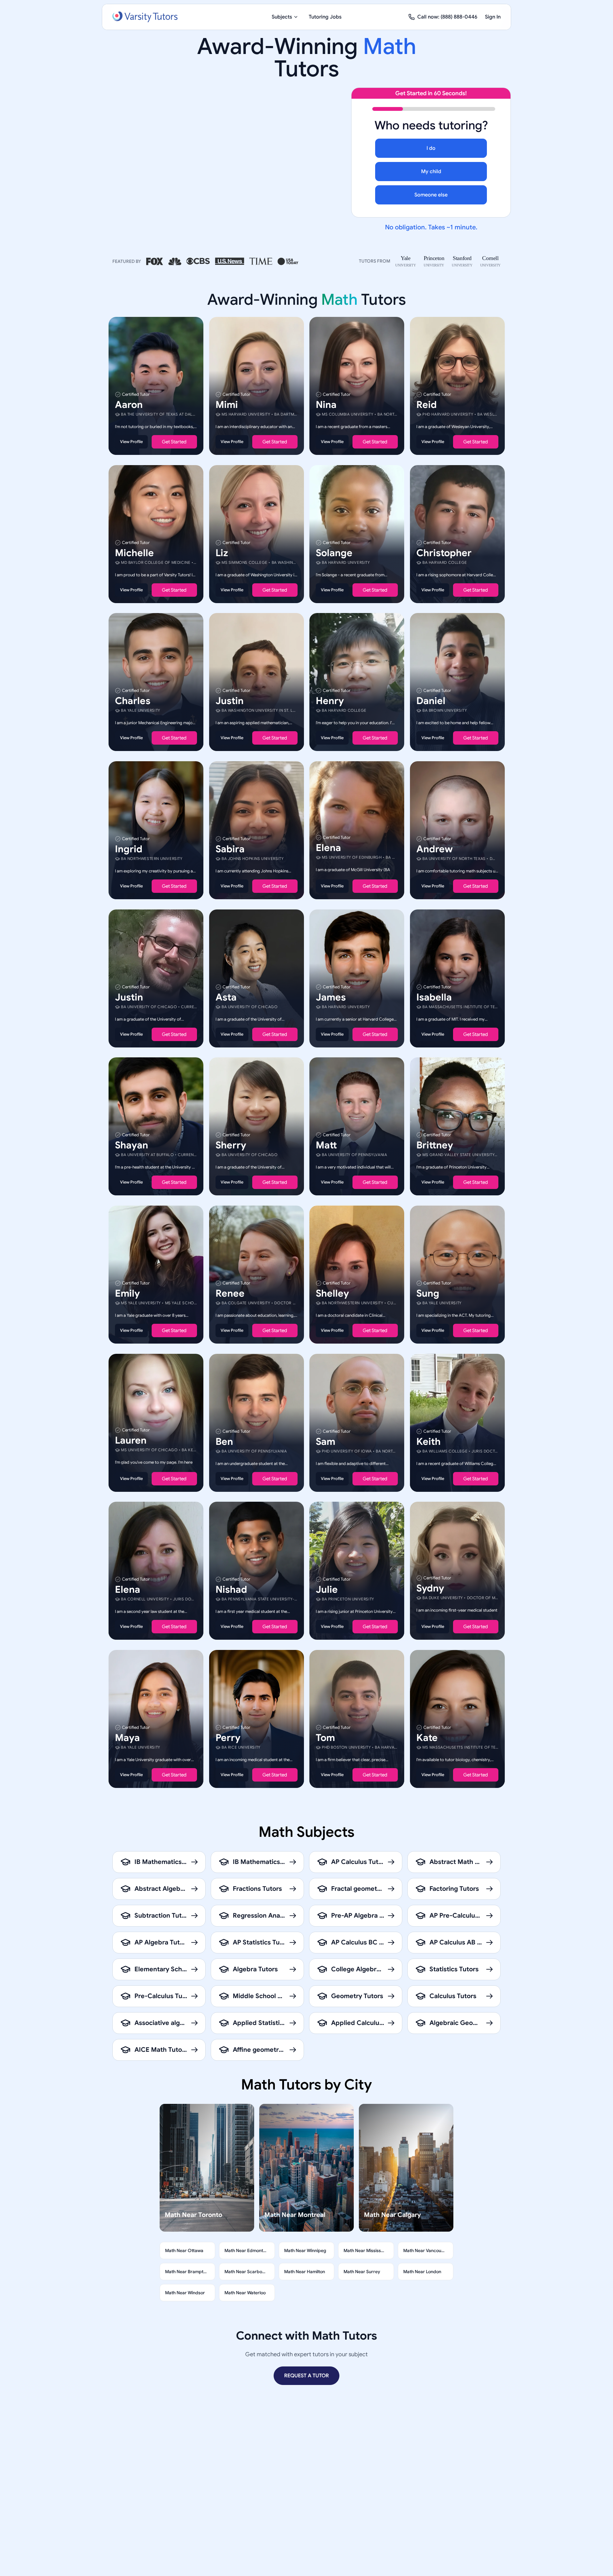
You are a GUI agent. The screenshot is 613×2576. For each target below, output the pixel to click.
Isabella (434, 997)
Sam (325, 1441)
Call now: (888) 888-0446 (447, 17)
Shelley (332, 1293)
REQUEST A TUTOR (306, 2376)
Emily (127, 1293)
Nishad (231, 1590)
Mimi (227, 405)
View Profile (131, 442)
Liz (222, 553)
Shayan (132, 1145)
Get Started (174, 442)
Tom (325, 1737)
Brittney (435, 1145)
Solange (334, 553)
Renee (230, 1293)
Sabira (230, 849)
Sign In (493, 17)
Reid (427, 405)
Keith (428, 1441)
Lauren (131, 1440)
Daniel (431, 701)
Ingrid (129, 849)
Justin (230, 701)
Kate (427, 1737)
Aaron (129, 405)
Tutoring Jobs (325, 17)
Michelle (134, 553)
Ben (224, 1441)
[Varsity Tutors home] (145, 17)
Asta (226, 997)
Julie (327, 1590)
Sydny (430, 1588)
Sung (428, 1293)
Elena (328, 848)
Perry (228, 1737)
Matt (326, 1145)
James (331, 997)
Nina (326, 405)
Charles (133, 701)
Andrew (435, 849)
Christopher (444, 553)
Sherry (231, 1145)
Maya (127, 1737)
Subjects (282, 17)
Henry (330, 701)
